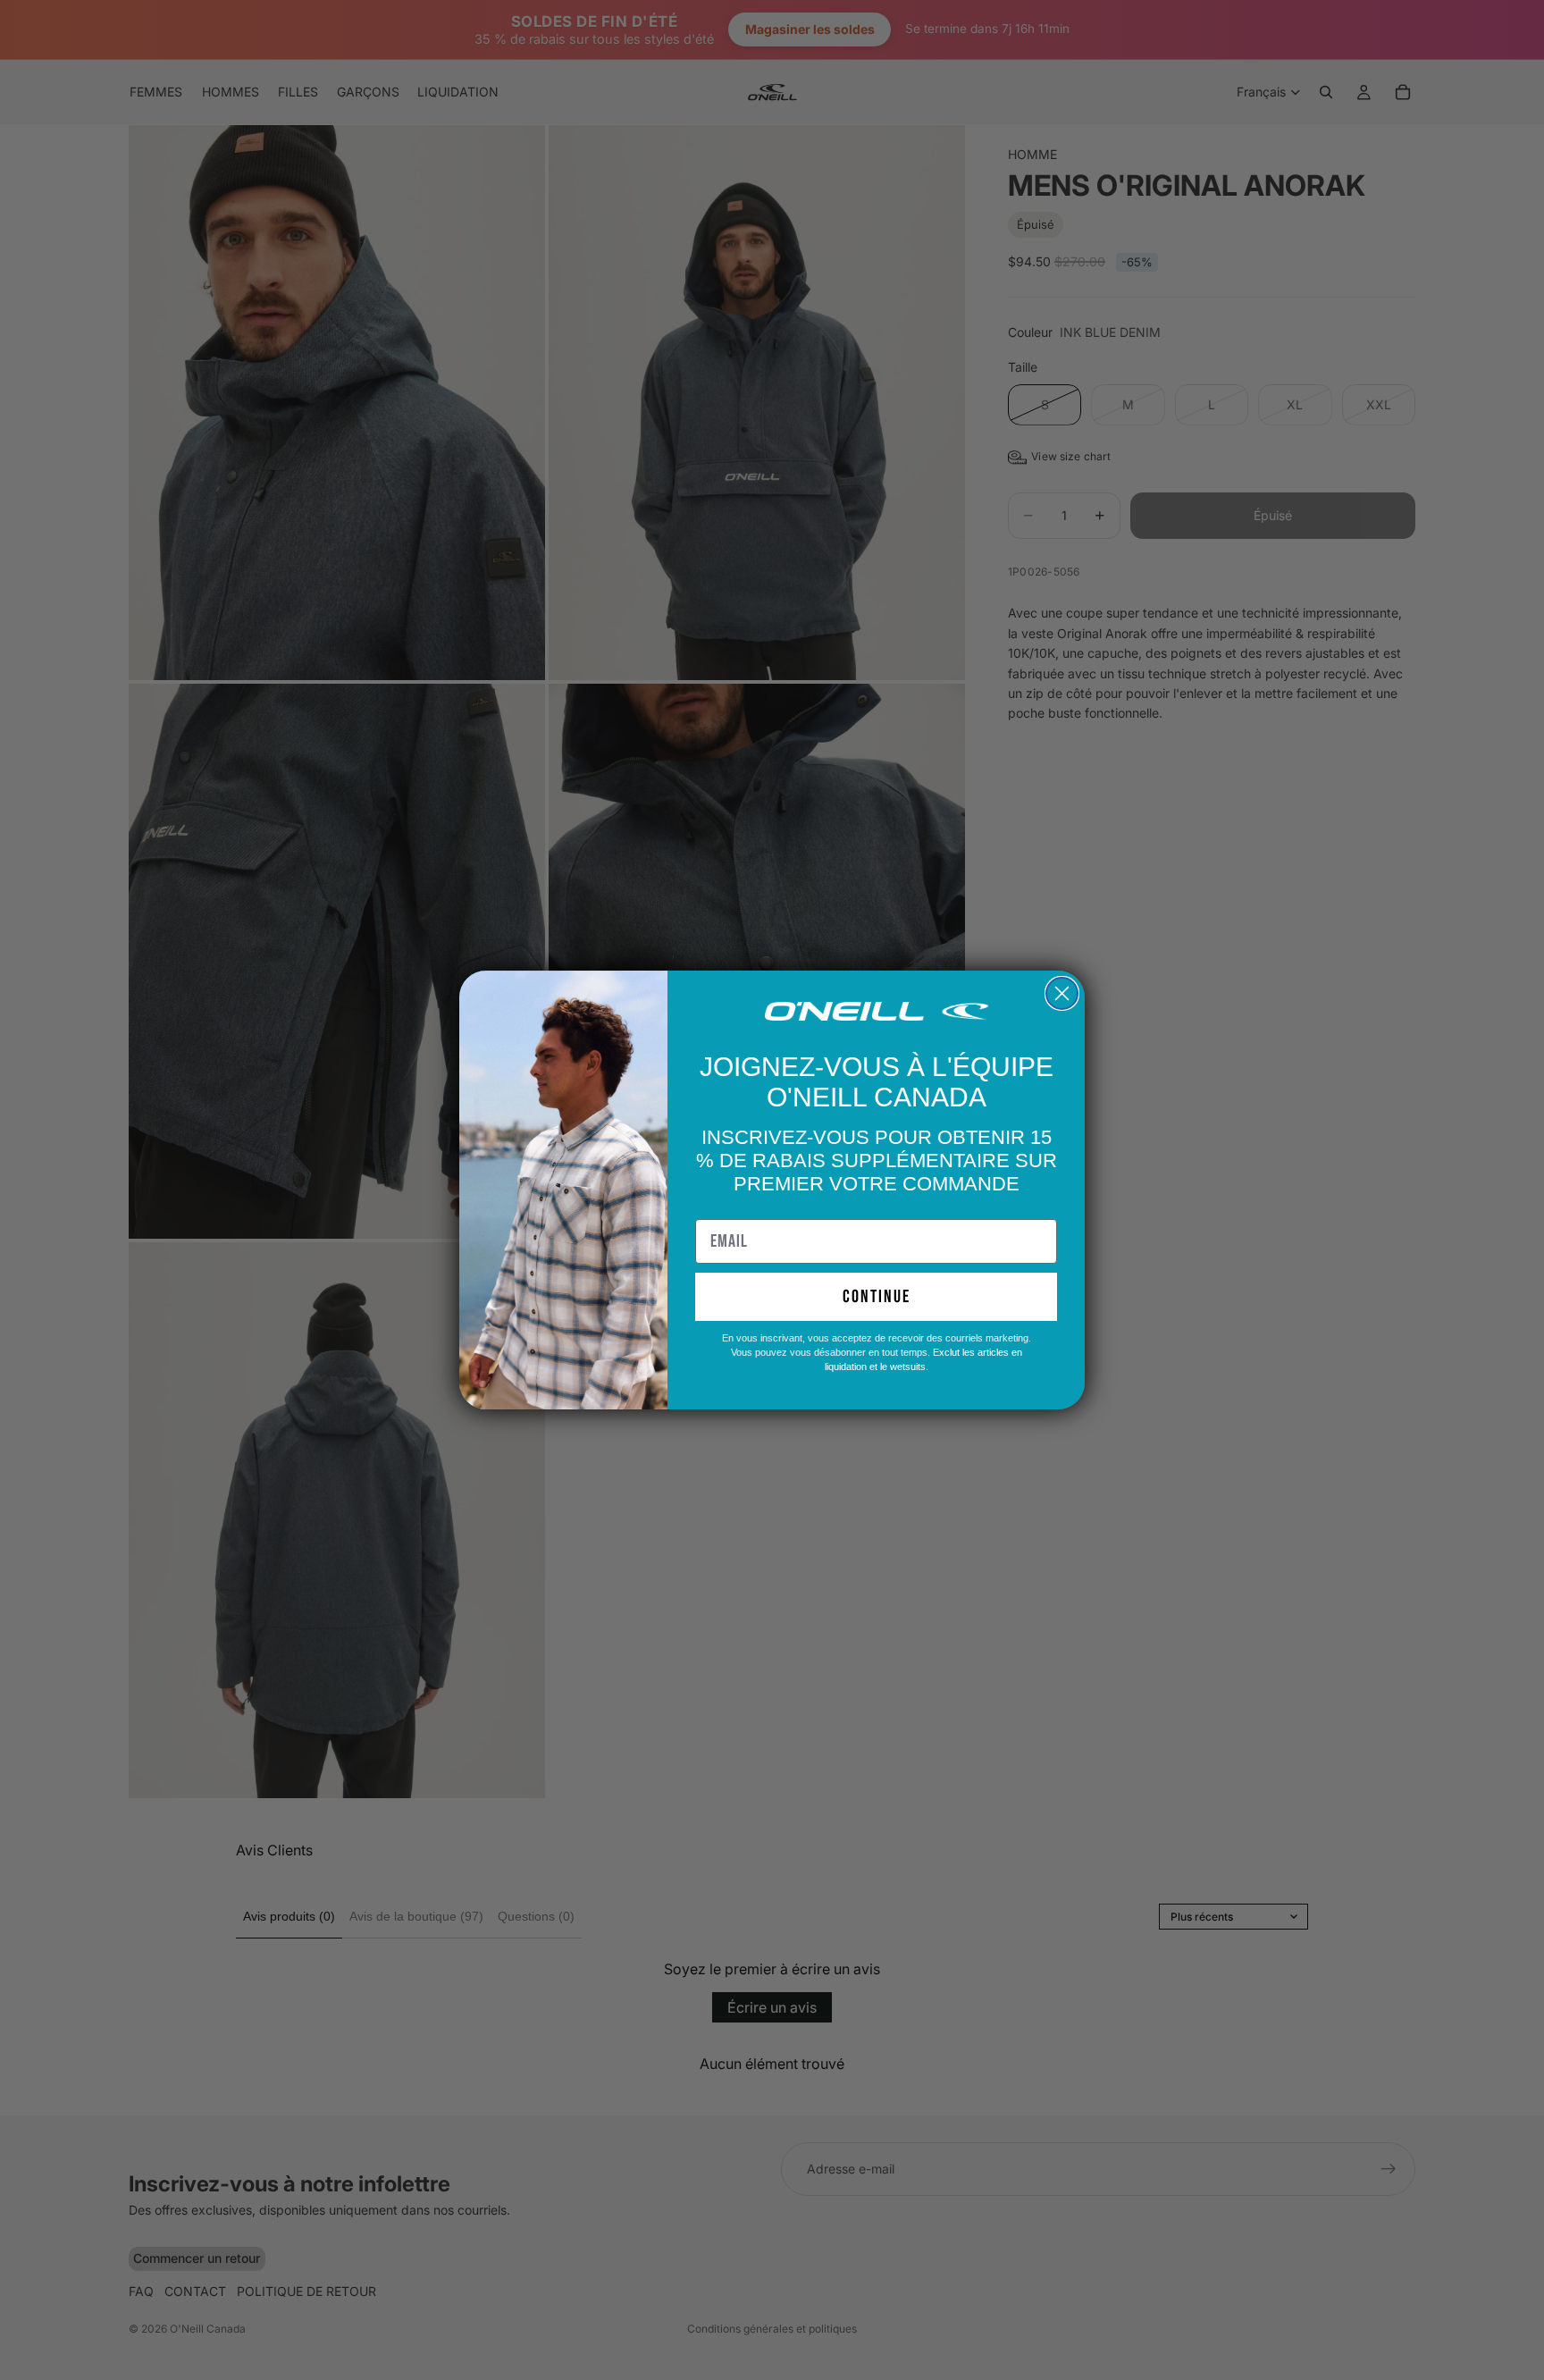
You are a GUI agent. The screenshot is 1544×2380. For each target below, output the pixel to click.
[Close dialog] (1062, 993)
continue (877, 1297)
